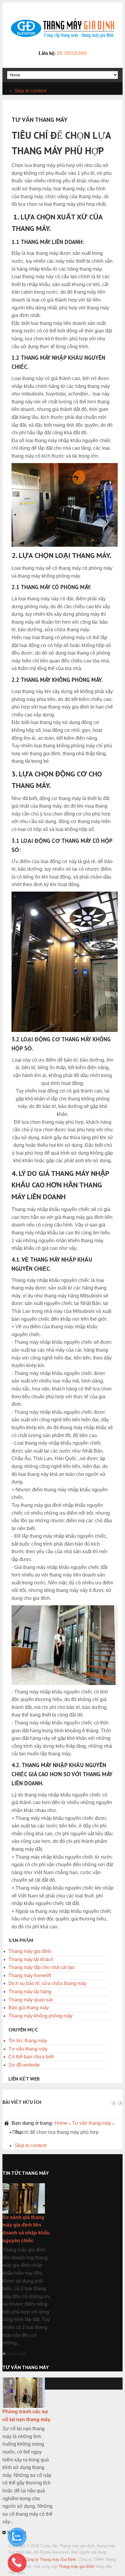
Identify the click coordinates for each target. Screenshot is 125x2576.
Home (61, 2123)
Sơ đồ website (24, 2065)
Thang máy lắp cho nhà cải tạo (42, 1967)
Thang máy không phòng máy (41, 2016)
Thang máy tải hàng (30, 1992)
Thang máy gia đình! (77, 2566)
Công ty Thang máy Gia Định (50, 2559)
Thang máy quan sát (30, 2000)
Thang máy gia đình (30, 1951)
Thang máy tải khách (31, 1959)
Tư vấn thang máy (28, 2049)
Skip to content (30, 91)
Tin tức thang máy (28, 2041)
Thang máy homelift (30, 1975)
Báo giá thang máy (29, 2008)
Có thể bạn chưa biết (31, 2057)
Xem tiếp (17, 2354)
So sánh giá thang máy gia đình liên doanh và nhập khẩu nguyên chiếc (26, 2229)
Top (19, 2132)
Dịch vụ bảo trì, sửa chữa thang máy (47, 1983)
